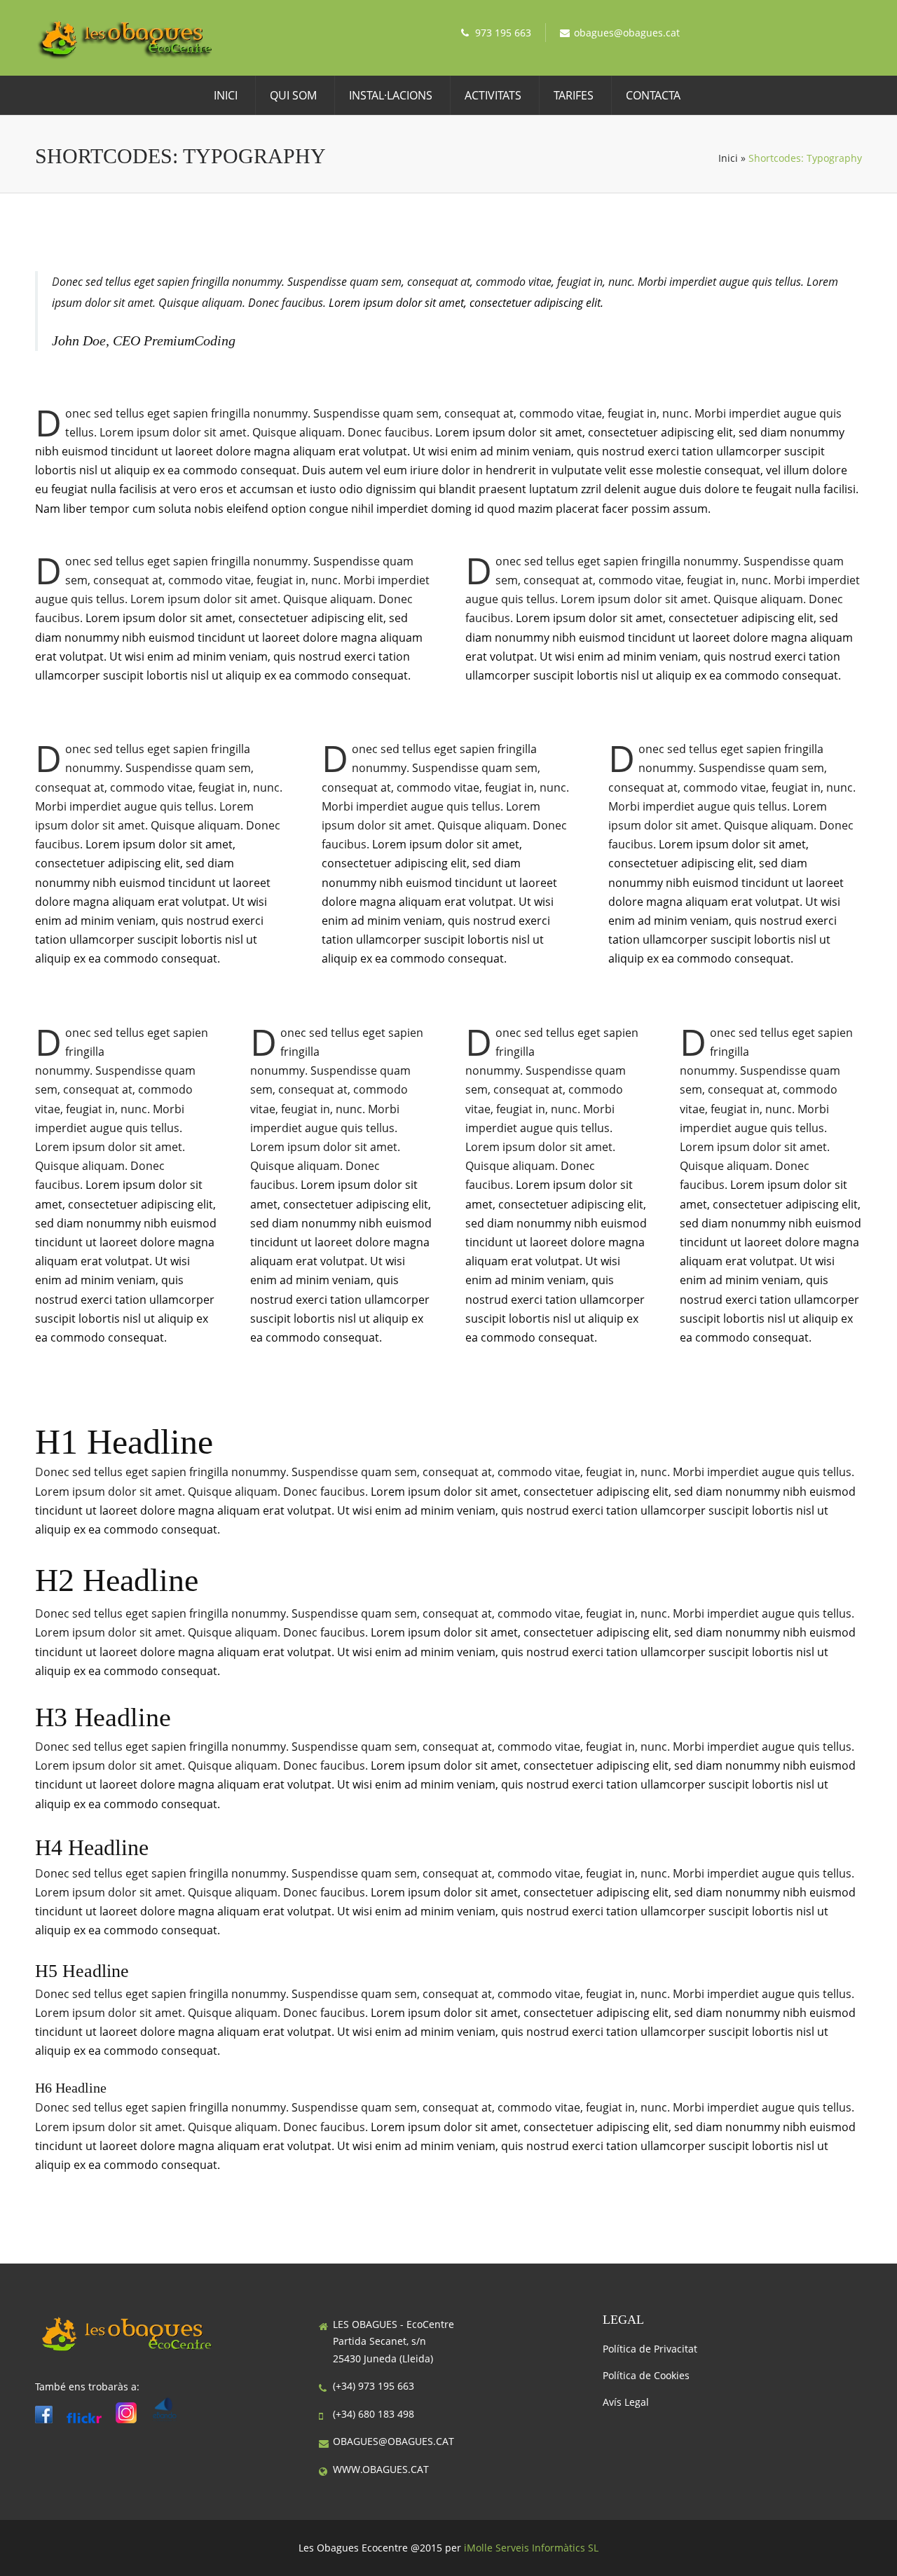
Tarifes (574, 95)
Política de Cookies (646, 2375)
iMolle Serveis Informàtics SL (531, 2548)
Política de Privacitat (650, 2349)
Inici (226, 95)
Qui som (293, 95)
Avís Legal (626, 2402)
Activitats (493, 95)
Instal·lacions (391, 95)
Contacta (653, 95)
